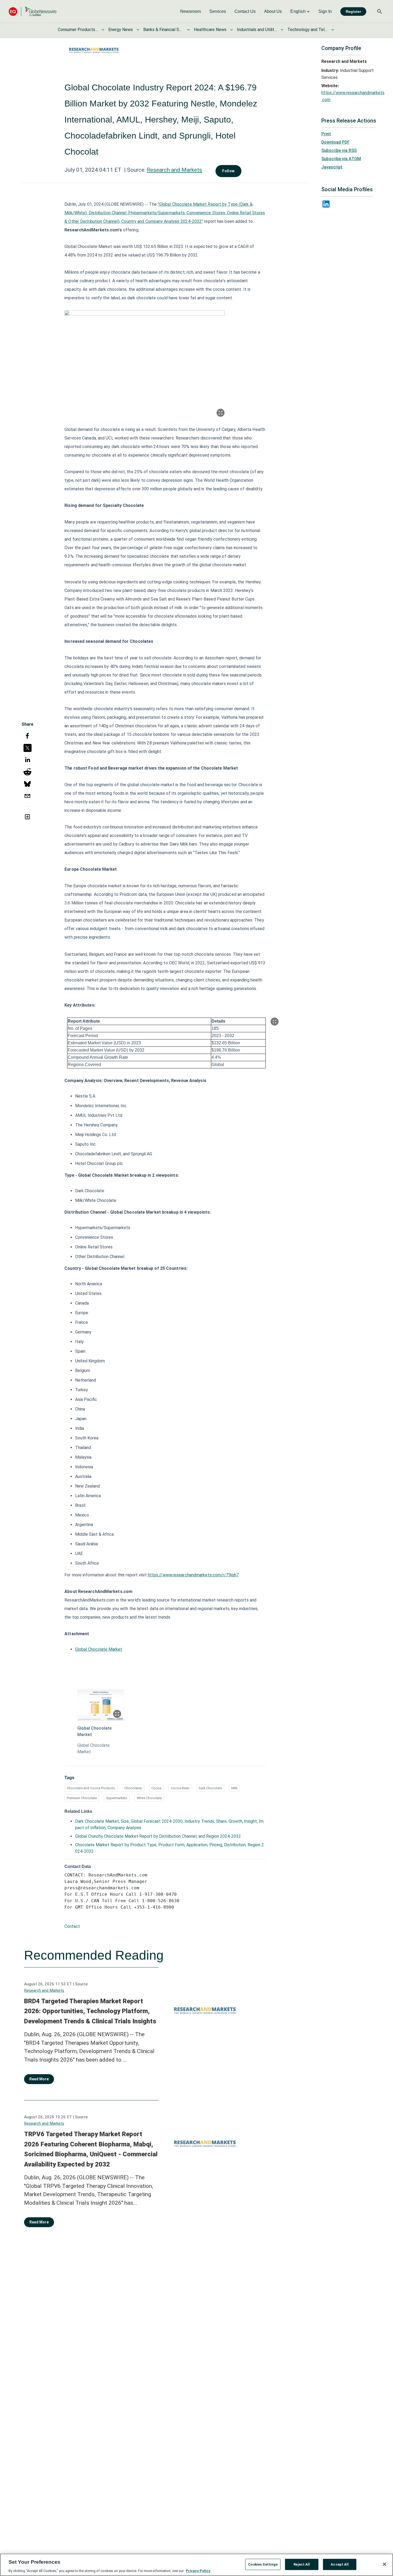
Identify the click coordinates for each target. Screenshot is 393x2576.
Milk (234, 1788)
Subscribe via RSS (339, 150)
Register (353, 12)
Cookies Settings (263, 2564)
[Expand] (221, 413)
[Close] (384, 2564)
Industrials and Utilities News (257, 30)
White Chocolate (149, 1798)
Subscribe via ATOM (341, 159)
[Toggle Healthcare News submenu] (232, 30)
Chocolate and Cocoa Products (91, 1788)
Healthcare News (210, 30)
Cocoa (156, 1788)
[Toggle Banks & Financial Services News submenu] (188, 30)
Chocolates (133, 1788)
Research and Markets (174, 170)
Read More (39, 2079)
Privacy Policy (198, 2571)
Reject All (302, 2564)
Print (326, 134)
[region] (196, 2565)
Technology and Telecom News (307, 30)
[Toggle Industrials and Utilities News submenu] (282, 30)
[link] (190, 12)
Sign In (325, 11)
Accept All (340, 2564)
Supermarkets (117, 1798)
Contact (72, 1926)
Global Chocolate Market (99, 1649)
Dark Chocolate (210, 1788)
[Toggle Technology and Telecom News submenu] (333, 30)
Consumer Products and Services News (78, 30)
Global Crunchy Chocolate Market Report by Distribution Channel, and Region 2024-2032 (158, 1836)
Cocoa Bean (180, 1788)
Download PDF (336, 142)
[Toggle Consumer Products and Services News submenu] (103, 30)
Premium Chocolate (82, 1798)
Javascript (332, 167)
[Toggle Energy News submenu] (138, 30)
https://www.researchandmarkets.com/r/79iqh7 (193, 1575)
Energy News (121, 30)
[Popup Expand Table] (275, 1022)
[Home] (33, 11)
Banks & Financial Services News (163, 30)
